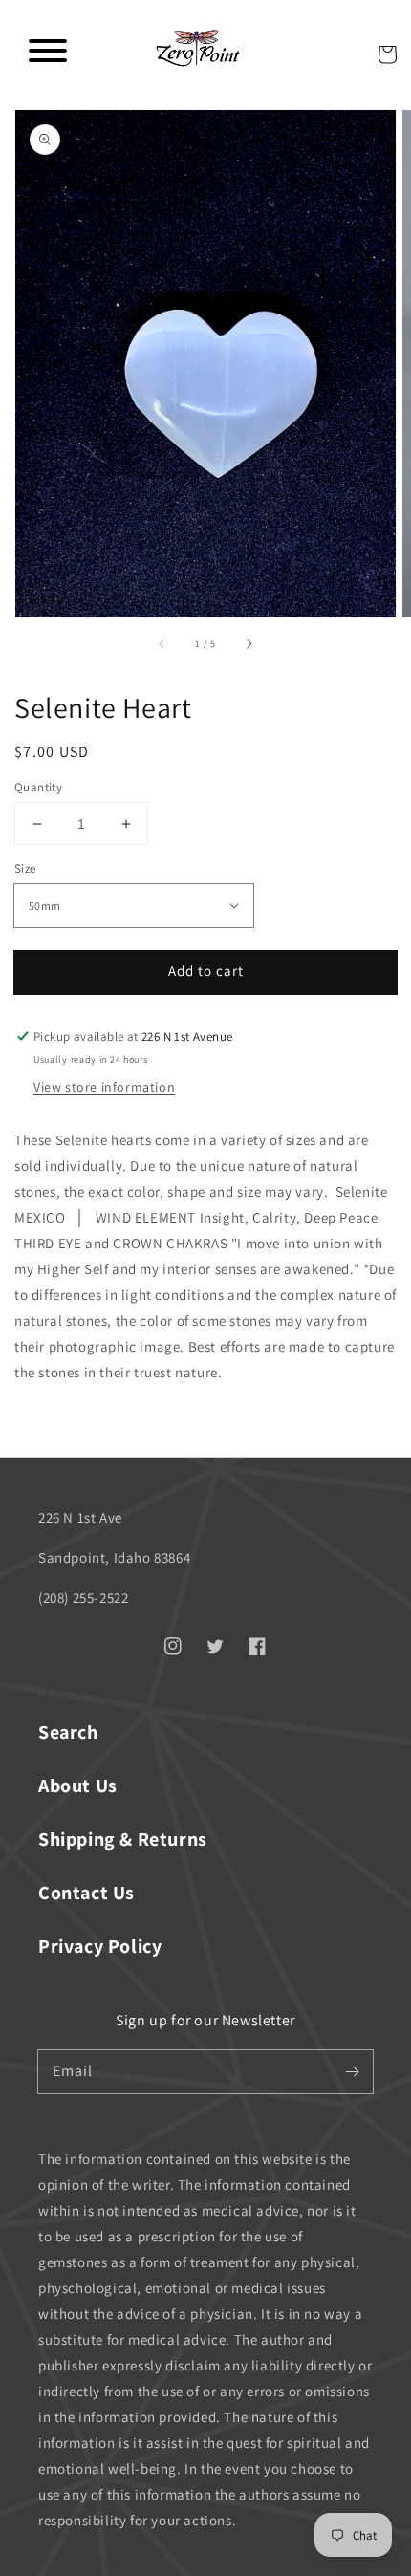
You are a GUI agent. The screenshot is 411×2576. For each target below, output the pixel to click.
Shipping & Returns (123, 1839)
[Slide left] (162, 644)
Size (25, 868)
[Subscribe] (352, 2071)
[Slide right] (249, 644)
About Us (78, 1786)
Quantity (38, 787)
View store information (104, 1087)
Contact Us (87, 1893)
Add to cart (206, 971)
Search (68, 1732)
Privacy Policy (100, 1946)
